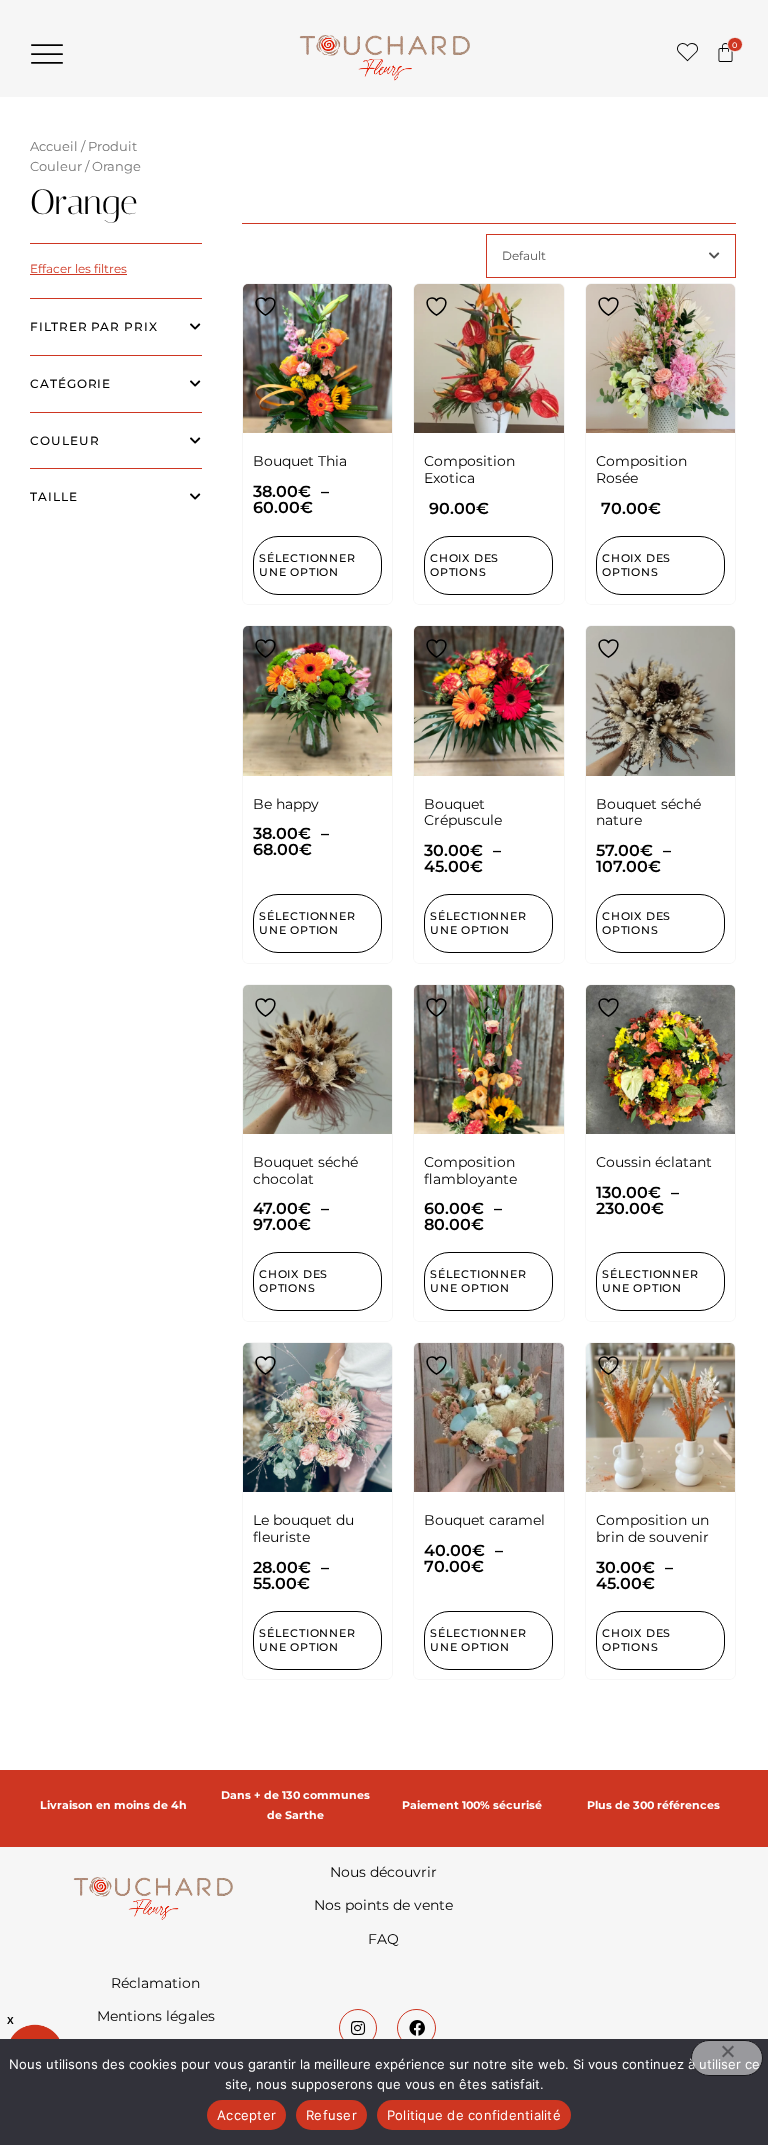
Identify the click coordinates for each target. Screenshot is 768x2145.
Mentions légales (156, 2016)
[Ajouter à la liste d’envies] (268, 306)
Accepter (246, 2115)
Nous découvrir (383, 1872)
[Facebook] (416, 2028)
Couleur (64, 440)
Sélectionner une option (307, 565)
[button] (47, 54)
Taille (54, 496)
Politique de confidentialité (474, 2115)
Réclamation (155, 1983)
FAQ (383, 1939)
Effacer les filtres (78, 268)
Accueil (54, 146)
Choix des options (464, 565)
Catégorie (70, 383)
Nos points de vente (383, 1905)
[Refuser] (727, 2058)
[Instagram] (358, 2028)
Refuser (331, 2115)
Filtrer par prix (94, 326)
